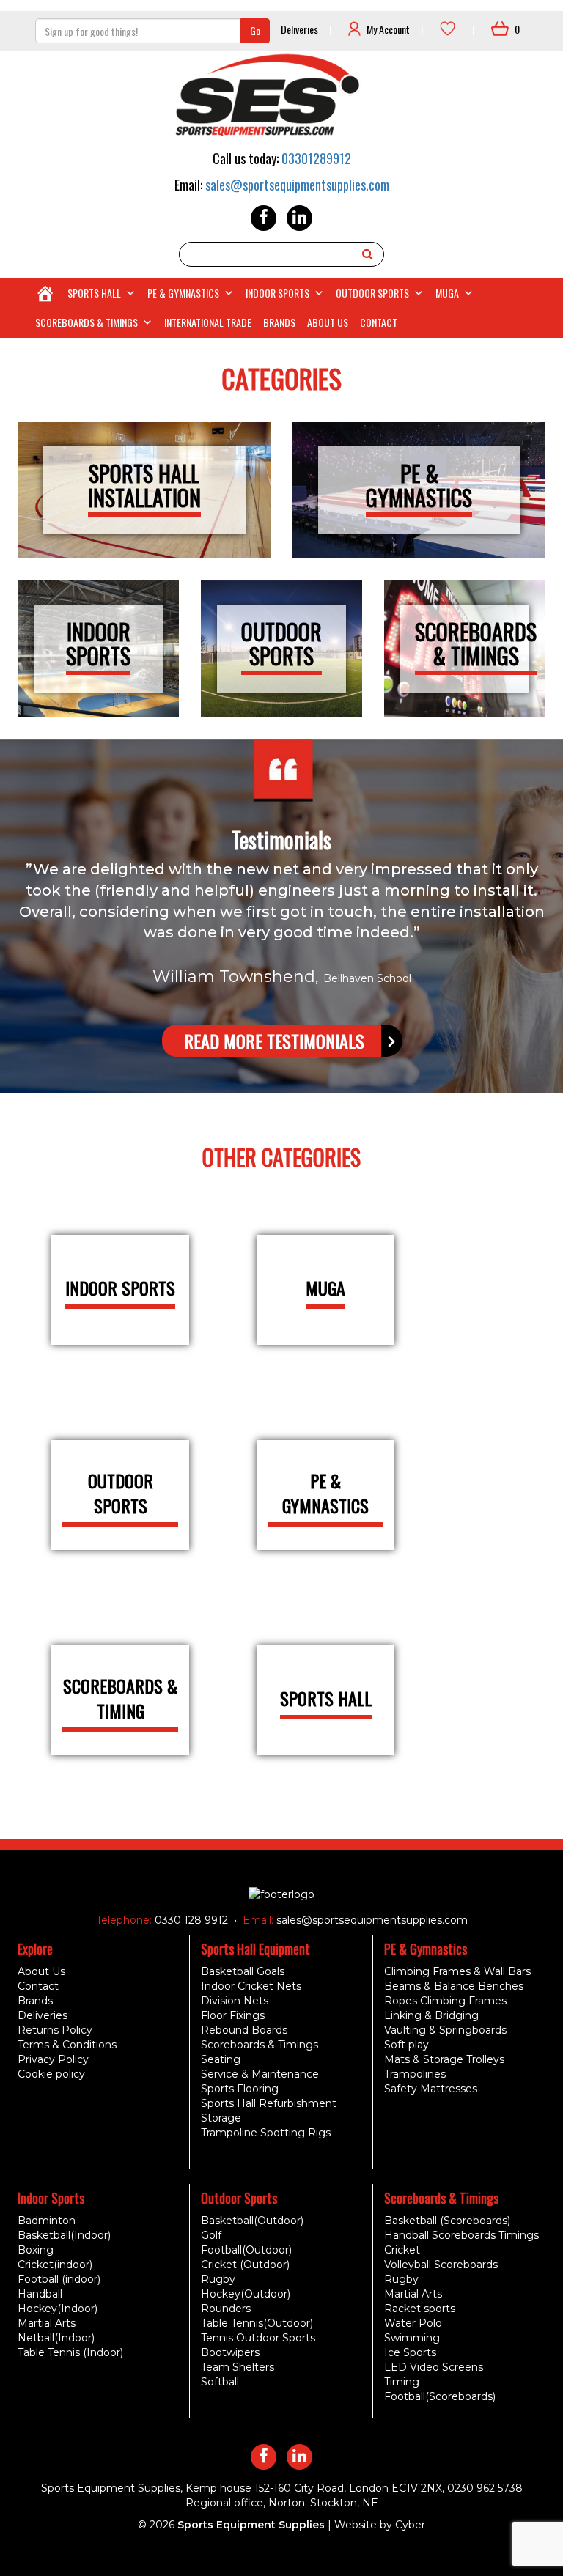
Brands (279, 322)
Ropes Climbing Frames (445, 2001)
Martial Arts (47, 2323)
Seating (221, 2059)
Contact (379, 322)
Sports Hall (94, 293)
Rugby (218, 2279)
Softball (220, 2382)
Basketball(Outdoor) (252, 2221)
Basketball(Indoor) (64, 2235)
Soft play (406, 2045)
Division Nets (235, 2001)
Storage (221, 2118)
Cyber (410, 2525)
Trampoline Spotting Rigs (266, 2133)
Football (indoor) (59, 2279)
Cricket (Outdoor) (245, 2265)
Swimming (412, 2338)
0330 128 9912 (190, 1920)
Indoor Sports (277, 293)
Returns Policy (55, 2030)
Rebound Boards (244, 2030)
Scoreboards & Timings (87, 322)
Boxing (36, 2250)
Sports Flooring (240, 2089)
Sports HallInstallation (144, 485)
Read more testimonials (274, 1041)
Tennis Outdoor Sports (258, 2338)
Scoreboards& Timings (476, 643)
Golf (211, 2235)
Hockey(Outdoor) (246, 2294)
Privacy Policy (53, 2059)
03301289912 (316, 158)
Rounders (226, 2309)
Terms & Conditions (67, 2045)
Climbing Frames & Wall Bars (457, 1971)
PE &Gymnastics (419, 485)
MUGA (447, 293)
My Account (388, 29)
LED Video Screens (434, 2367)
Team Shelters (238, 2367)
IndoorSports (98, 643)
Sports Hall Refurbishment (269, 2103)
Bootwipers (230, 2352)
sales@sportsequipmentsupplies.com (297, 185)
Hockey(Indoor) (58, 2309)
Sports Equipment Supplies (251, 2525)
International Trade (208, 322)
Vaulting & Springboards (445, 2030)
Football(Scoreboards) (440, 2396)
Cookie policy (51, 2074)
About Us (328, 322)
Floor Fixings (233, 2015)
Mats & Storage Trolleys (444, 2059)
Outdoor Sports (372, 293)
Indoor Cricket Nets (251, 1986)
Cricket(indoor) (55, 2265)
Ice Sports (410, 2352)
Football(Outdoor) (246, 2250)
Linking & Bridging (431, 2015)
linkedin (299, 218)
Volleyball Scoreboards (441, 2265)
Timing (402, 2382)
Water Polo (413, 2323)
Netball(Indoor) (56, 2338)
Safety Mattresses (431, 2089)
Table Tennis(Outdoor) (257, 2323)
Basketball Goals (243, 1971)
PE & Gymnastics (183, 293)
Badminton (47, 2221)
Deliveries (299, 29)
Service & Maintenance (260, 2074)
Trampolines (415, 2074)
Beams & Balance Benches (454, 1986)
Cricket (402, 2250)
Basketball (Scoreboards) (447, 2221)
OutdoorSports (281, 643)
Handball (40, 2294)
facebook (264, 218)
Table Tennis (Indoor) (70, 2352)
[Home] (45, 293)
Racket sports (420, 2309)
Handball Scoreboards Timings (461, 2235)
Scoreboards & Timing (120, 1698)
